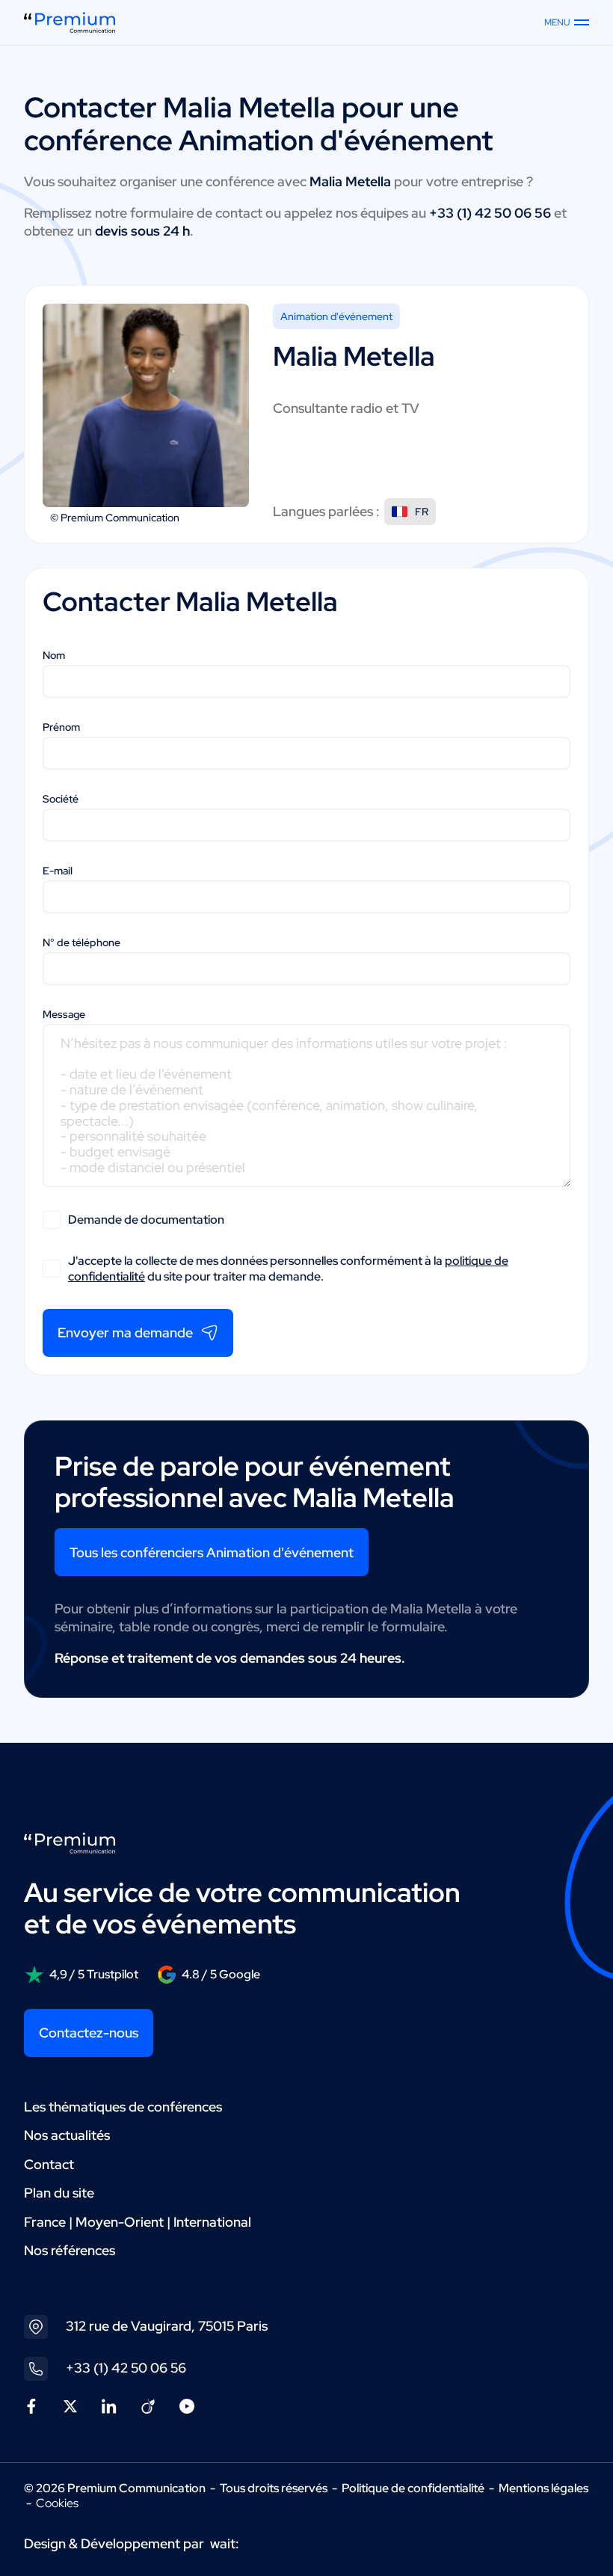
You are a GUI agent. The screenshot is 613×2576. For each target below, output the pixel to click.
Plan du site (59, 2193)
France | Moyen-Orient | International (138, 2222)
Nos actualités (67, 2135)
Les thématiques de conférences (123, 2107)
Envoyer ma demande (125, 1333)
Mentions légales (543, 2488)
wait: (225, 2543)
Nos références (70, 2250)
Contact (49, 2164)
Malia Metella (249, 107)
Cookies (57, 2503)
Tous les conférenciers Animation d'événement (212, 1552)
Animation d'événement (336, 316)
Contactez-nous (89, 2033)
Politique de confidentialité (413, 2488)
